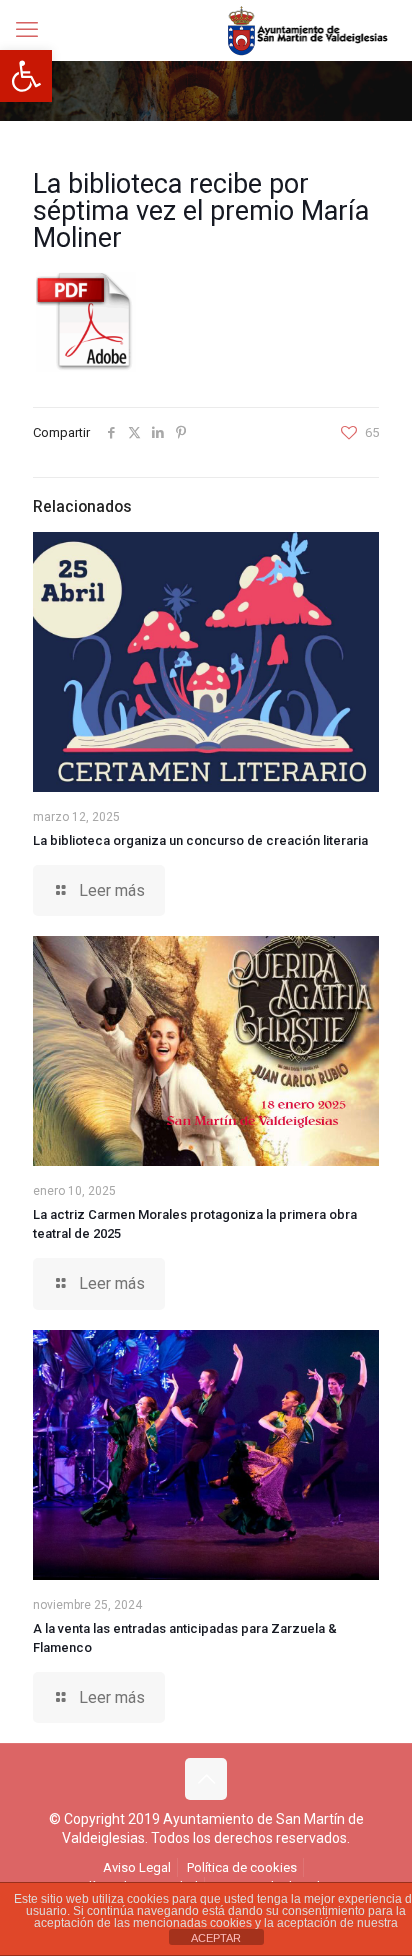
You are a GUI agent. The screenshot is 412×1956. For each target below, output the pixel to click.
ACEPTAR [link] (216, 1938)
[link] (26, 76)
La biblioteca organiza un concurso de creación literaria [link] (200, 840)
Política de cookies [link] (242, 1867)
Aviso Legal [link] (137, 1867)
